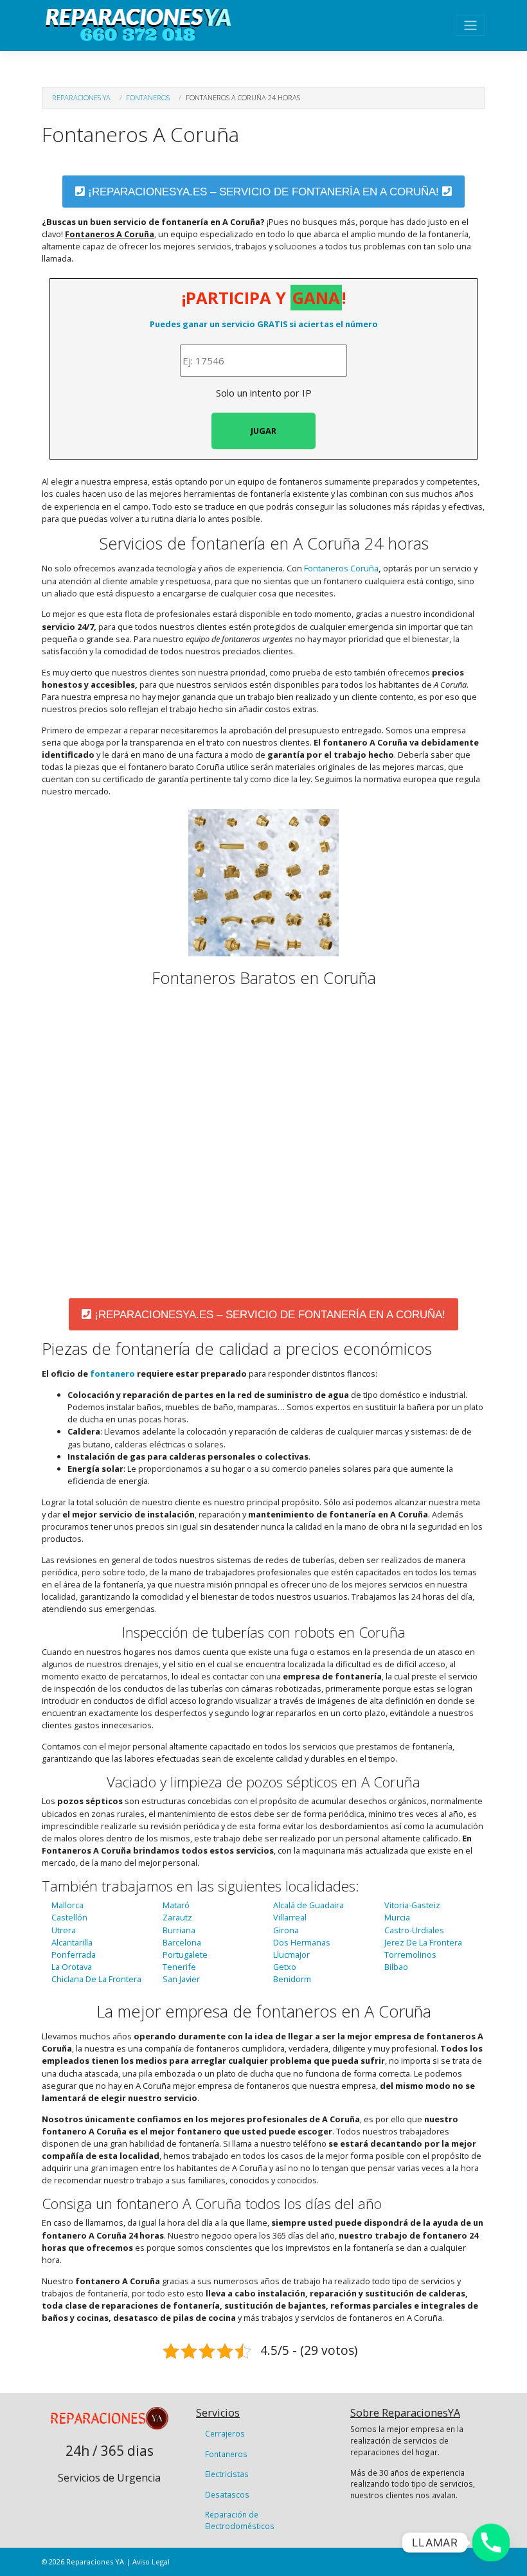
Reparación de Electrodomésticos (240, 2520)
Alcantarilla (72, 1942)
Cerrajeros (225, 2433)
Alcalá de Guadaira (308, 1905)
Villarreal (290, 1917)
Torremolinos (410, 1954)
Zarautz (177, 1917)
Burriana (179, 1930)
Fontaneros (148, 97)
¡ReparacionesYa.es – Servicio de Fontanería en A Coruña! (263, 192)
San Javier (181, 1979)
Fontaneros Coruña (341, 568)
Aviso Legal (151, 2562)
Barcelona (182, 1942)
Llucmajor (291, 1954)
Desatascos (227, 2494)
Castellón (69, 1917)
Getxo (285, 1967)
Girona (286, 1930)
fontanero (112, 1373)
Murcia (397, 1917)
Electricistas (227, 2474)
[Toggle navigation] (470, 25)
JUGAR (263, 431)
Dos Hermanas (302, 1942)
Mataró (176, 1905)
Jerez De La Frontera (423, 1942)
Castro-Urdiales (414, 1930)
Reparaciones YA (81, 97)
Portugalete (185, 1954)
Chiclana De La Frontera (96, 1979)
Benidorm (292, 1979)
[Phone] (491, 2543)
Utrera (64, 1930)
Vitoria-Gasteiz (412, 1905)
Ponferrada (74, 1954)
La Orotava (72, 1967)
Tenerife (179, 1967)
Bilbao (396, 1967)
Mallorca (67, 1905)
